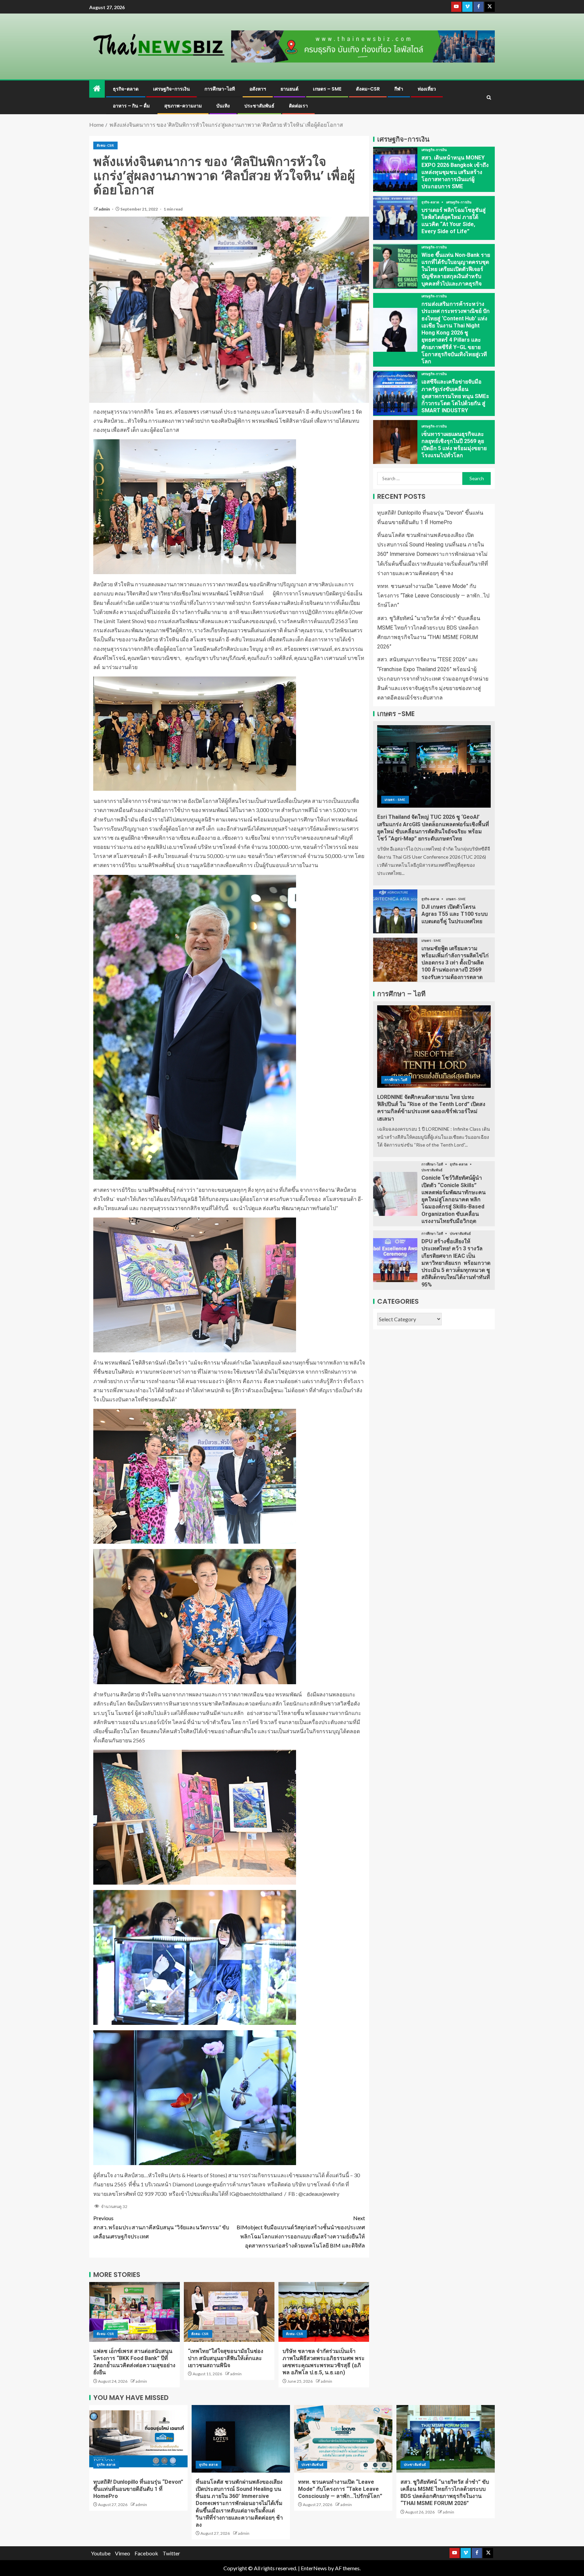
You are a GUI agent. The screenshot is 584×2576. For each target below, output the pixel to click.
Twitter (171, 2553)
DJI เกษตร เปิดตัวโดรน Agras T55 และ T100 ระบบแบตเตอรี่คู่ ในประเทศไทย (455, 914)
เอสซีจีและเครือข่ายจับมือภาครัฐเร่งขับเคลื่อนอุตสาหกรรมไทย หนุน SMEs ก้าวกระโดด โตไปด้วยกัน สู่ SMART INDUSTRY (455, 396)
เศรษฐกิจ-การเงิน (172, 89)
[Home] (97, 89)
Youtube (101, 2553)
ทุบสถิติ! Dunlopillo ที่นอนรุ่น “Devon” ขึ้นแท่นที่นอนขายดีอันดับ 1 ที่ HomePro (138, 2489)
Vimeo (123, 2553)
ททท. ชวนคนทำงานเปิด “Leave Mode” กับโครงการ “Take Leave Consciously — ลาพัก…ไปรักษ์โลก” (433, 596)
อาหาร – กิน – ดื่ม (131, 106)
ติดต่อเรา (298, 106)
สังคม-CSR (368, 89)
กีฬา (399, 89)
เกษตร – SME (327, 89)
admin (105, 209)
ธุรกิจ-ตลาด (126, 89)
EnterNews (314, 2568)
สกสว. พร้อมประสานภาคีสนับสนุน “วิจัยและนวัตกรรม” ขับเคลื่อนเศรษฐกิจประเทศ (161, 2227)
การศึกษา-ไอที (220, 89)
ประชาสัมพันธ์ (259, 106)
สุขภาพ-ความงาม (183, 106)
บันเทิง (223, 106)
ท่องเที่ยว (427, 89)
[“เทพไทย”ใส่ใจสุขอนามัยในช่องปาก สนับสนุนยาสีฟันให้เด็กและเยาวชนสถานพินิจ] (229, 2312)
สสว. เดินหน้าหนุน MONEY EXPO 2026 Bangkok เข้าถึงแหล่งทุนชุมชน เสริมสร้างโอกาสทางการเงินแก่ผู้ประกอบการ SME (455, 172)
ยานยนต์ (289, 89)
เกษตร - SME (395, 800)
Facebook (146, 2553)
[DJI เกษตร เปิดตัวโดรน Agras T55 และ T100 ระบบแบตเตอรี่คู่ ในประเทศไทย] (395, 911)
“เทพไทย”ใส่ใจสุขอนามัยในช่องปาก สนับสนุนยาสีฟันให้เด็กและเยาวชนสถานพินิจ (226, 2358)
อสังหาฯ (258, 89)
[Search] (489, 97)
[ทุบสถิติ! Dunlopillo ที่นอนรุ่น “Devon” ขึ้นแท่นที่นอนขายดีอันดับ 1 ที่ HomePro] (138, 2439)
